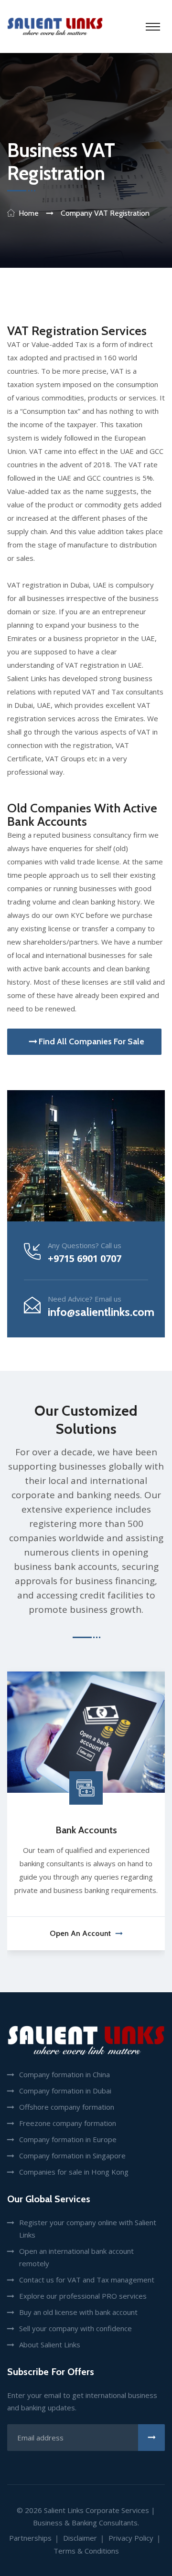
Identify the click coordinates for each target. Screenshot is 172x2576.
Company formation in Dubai (65, 2091)
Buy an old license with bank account (78, 2312)
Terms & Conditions (86, 2551)
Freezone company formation (68, 2123)
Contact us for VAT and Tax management (87, 2280)
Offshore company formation (67, 2107)
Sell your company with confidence (75, 2328)
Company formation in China (64, 2074)
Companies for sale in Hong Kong (74, 2172)
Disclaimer (80, 2538)
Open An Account (80, 1933)
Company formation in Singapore (72, 2155)
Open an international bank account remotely (76, 2257)
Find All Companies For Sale (91, 1041)
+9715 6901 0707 (85, 1258)
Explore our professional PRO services (83, 2296)
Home (29, 213)
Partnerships (30, 2538)
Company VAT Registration (105, 213)
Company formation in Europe (68, 2139)
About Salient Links (50, 2345)
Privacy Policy (131, 2538)
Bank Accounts (86, 1830)
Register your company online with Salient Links (88, 2229)
